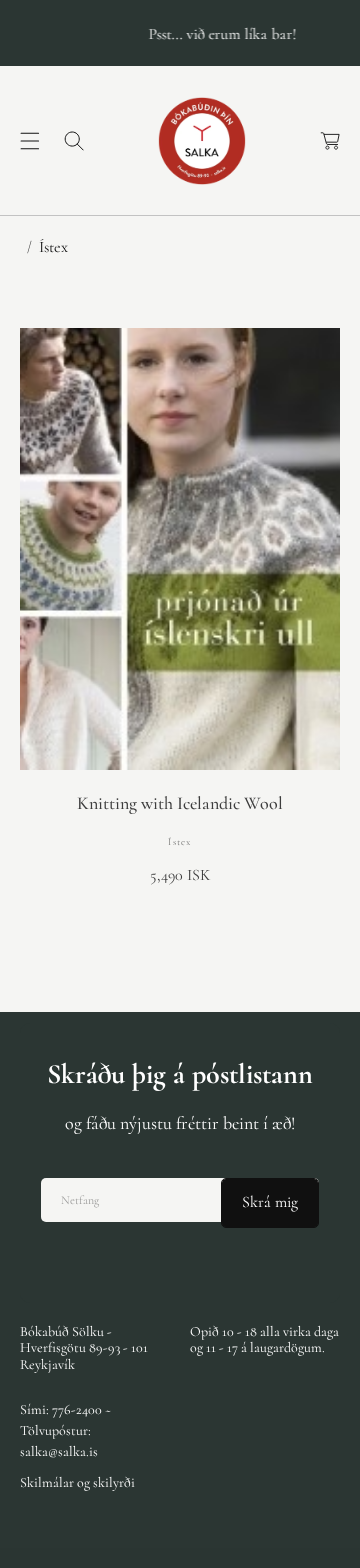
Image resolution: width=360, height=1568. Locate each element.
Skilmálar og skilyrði (77, 1482)
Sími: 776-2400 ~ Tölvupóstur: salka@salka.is (65, 1430)
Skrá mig (270, 1202)
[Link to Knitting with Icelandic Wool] (180, 549)
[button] (30, 141)
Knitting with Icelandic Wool (180, 803)
